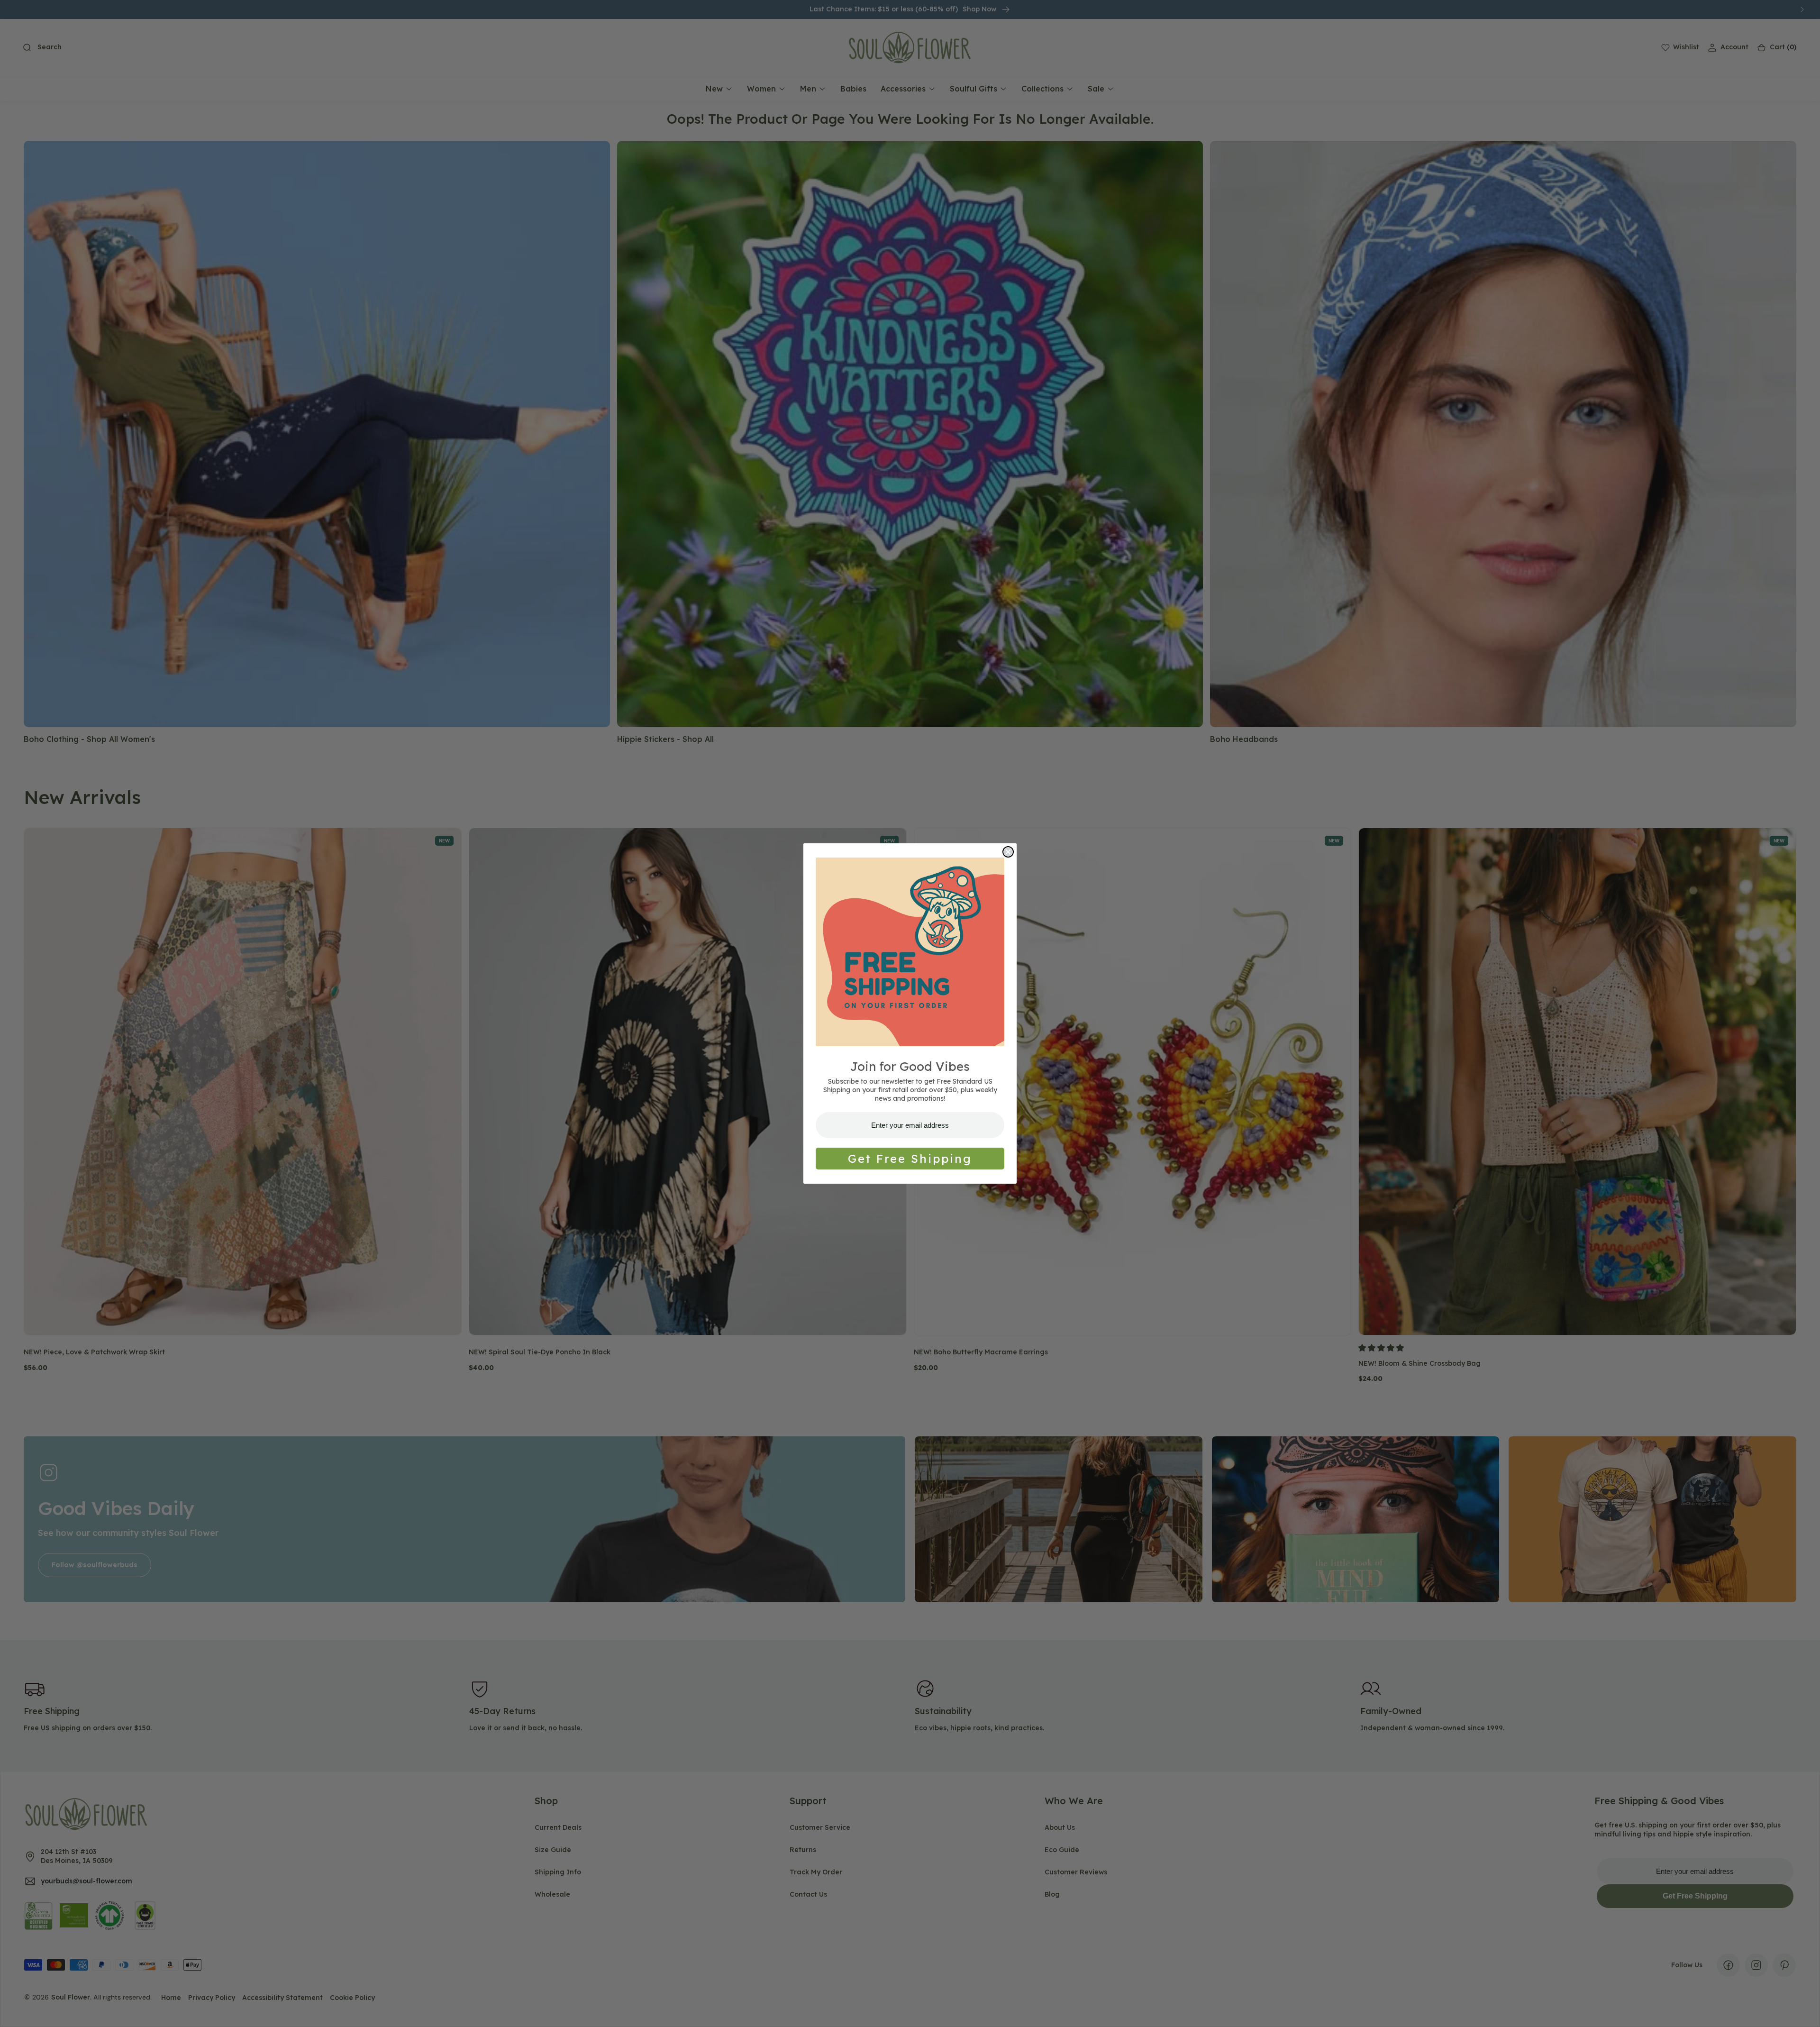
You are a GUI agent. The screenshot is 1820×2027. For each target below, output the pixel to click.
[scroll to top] (1804, 2011)
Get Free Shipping (910, 1159)
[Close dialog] (1008, 852)
